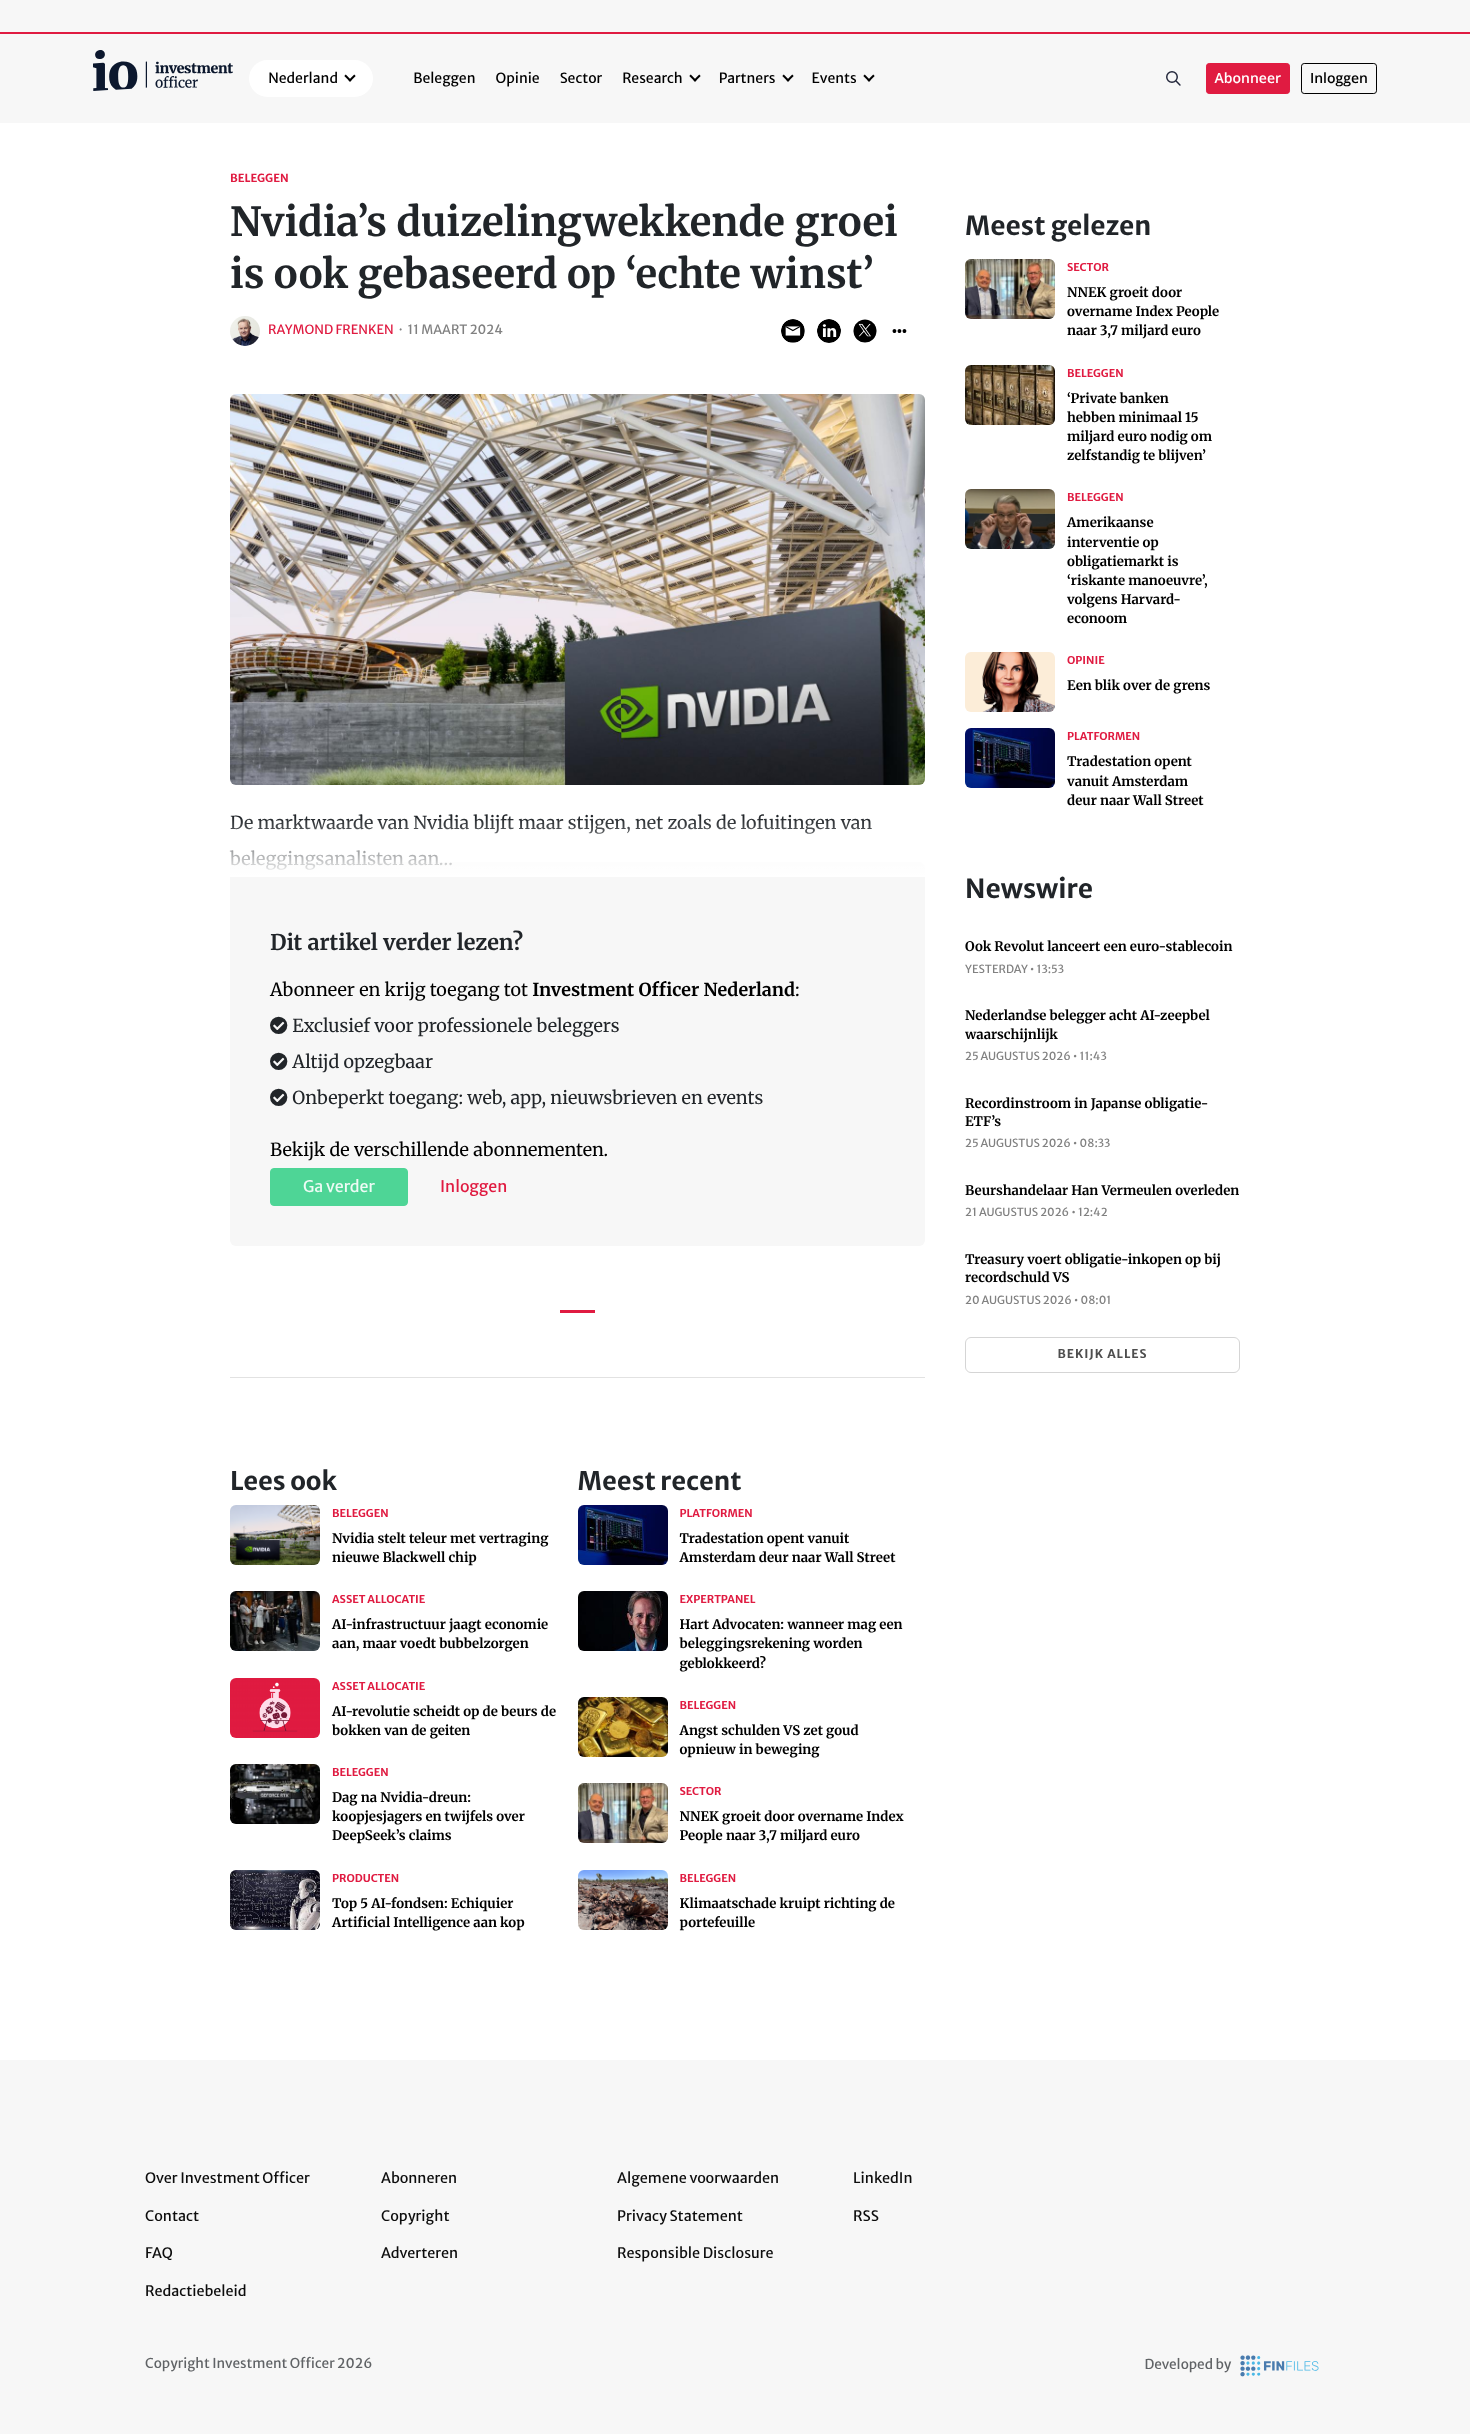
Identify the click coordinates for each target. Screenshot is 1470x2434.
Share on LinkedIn (829, 331)
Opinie (518, 78)
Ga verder (339, 1187)
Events (834, 78)
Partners (747, 78)
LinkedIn (883, 2178)
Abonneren (419, 2178)
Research (652, 78)
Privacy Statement (680, 2216)
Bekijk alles (1102, 1354)
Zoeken (1174, 79)
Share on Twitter (865, 331)
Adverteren (419, 2253)
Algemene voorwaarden (698, 2178)
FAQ (159, 2253)
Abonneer (1248, 78)
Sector (581, 78)
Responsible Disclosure (695, 2253)
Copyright (415, 2216)
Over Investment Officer (227, 2178)
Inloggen (1339, 78)
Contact (172, 2216)
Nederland (303, 78)
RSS (866, 2216)
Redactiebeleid (196, 2291)
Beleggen (444, 78)
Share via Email (793, 331)
